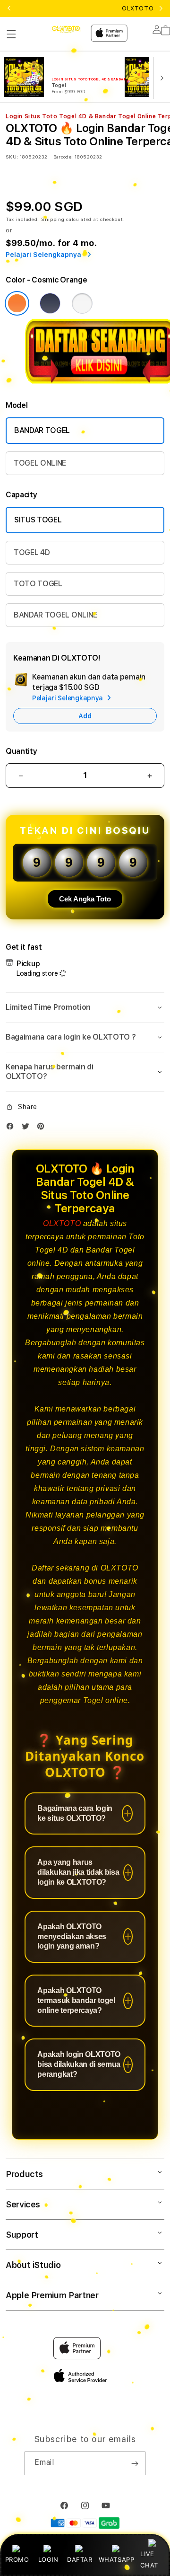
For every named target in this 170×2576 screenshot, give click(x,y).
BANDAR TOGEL (42, 430)
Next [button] (161, 9)
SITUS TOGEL (38, 520)
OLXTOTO (62, 1223)
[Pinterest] (43, 1128)
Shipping (53, 219)
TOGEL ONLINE (40, 463)
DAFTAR (80, 2559)
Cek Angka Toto (85, 899)
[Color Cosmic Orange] (17, 303)
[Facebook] (12, 1128)
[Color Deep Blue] (50, 303)
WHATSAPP (116, 2559)
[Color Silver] (82, 303)
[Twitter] (28, 1128)
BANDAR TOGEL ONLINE (55, 615)
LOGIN (48, 2559)
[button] (11, 34)
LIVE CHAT (149, 2559)
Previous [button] (9, 9)
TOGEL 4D (32, 552)
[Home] (66, 29)
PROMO (17, 2559)
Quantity (21, 751)
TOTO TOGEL (38, 584)
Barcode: (63, 157)
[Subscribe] (135, 2463)
